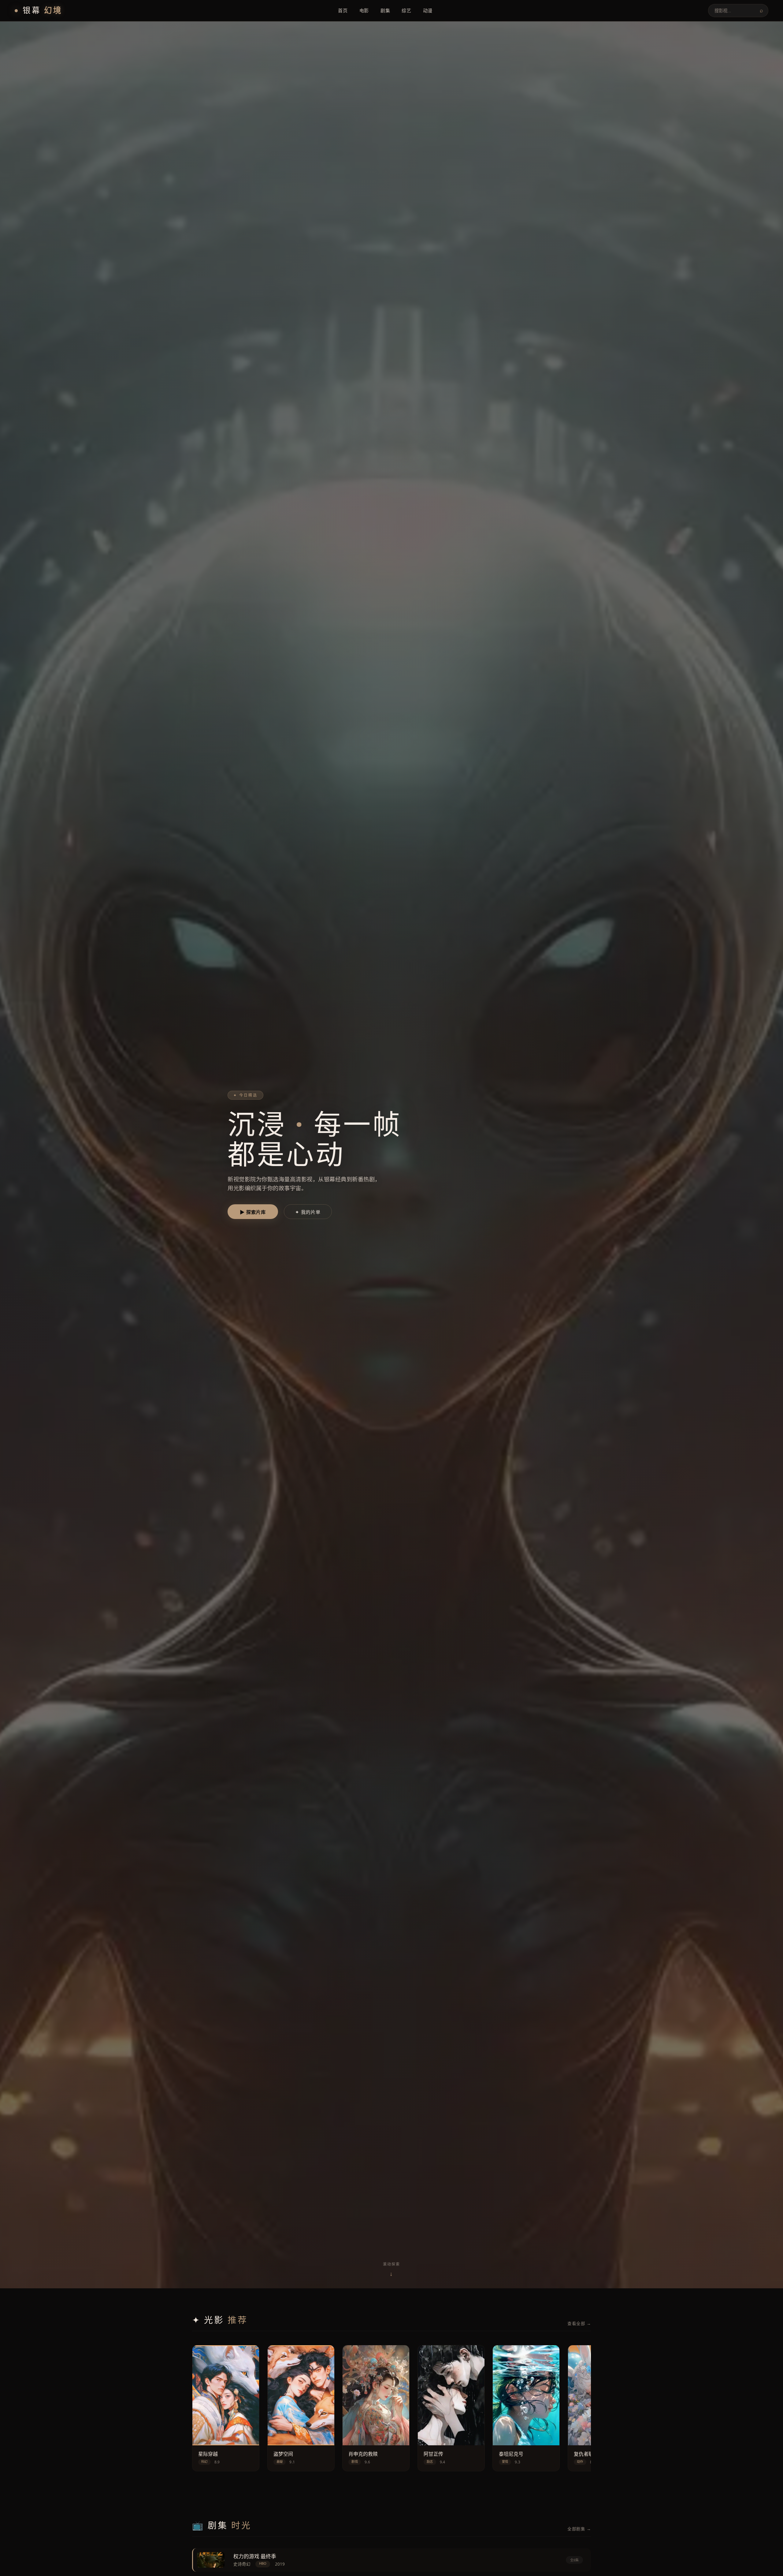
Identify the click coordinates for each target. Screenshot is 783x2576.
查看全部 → (579, 2323)
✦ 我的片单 (308, 1212)
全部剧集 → (579, 2529)
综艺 (406, 10)
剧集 (385, 10)
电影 (364, 10)
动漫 (428, 10)
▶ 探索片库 (253, 1212)
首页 (343, 10)
